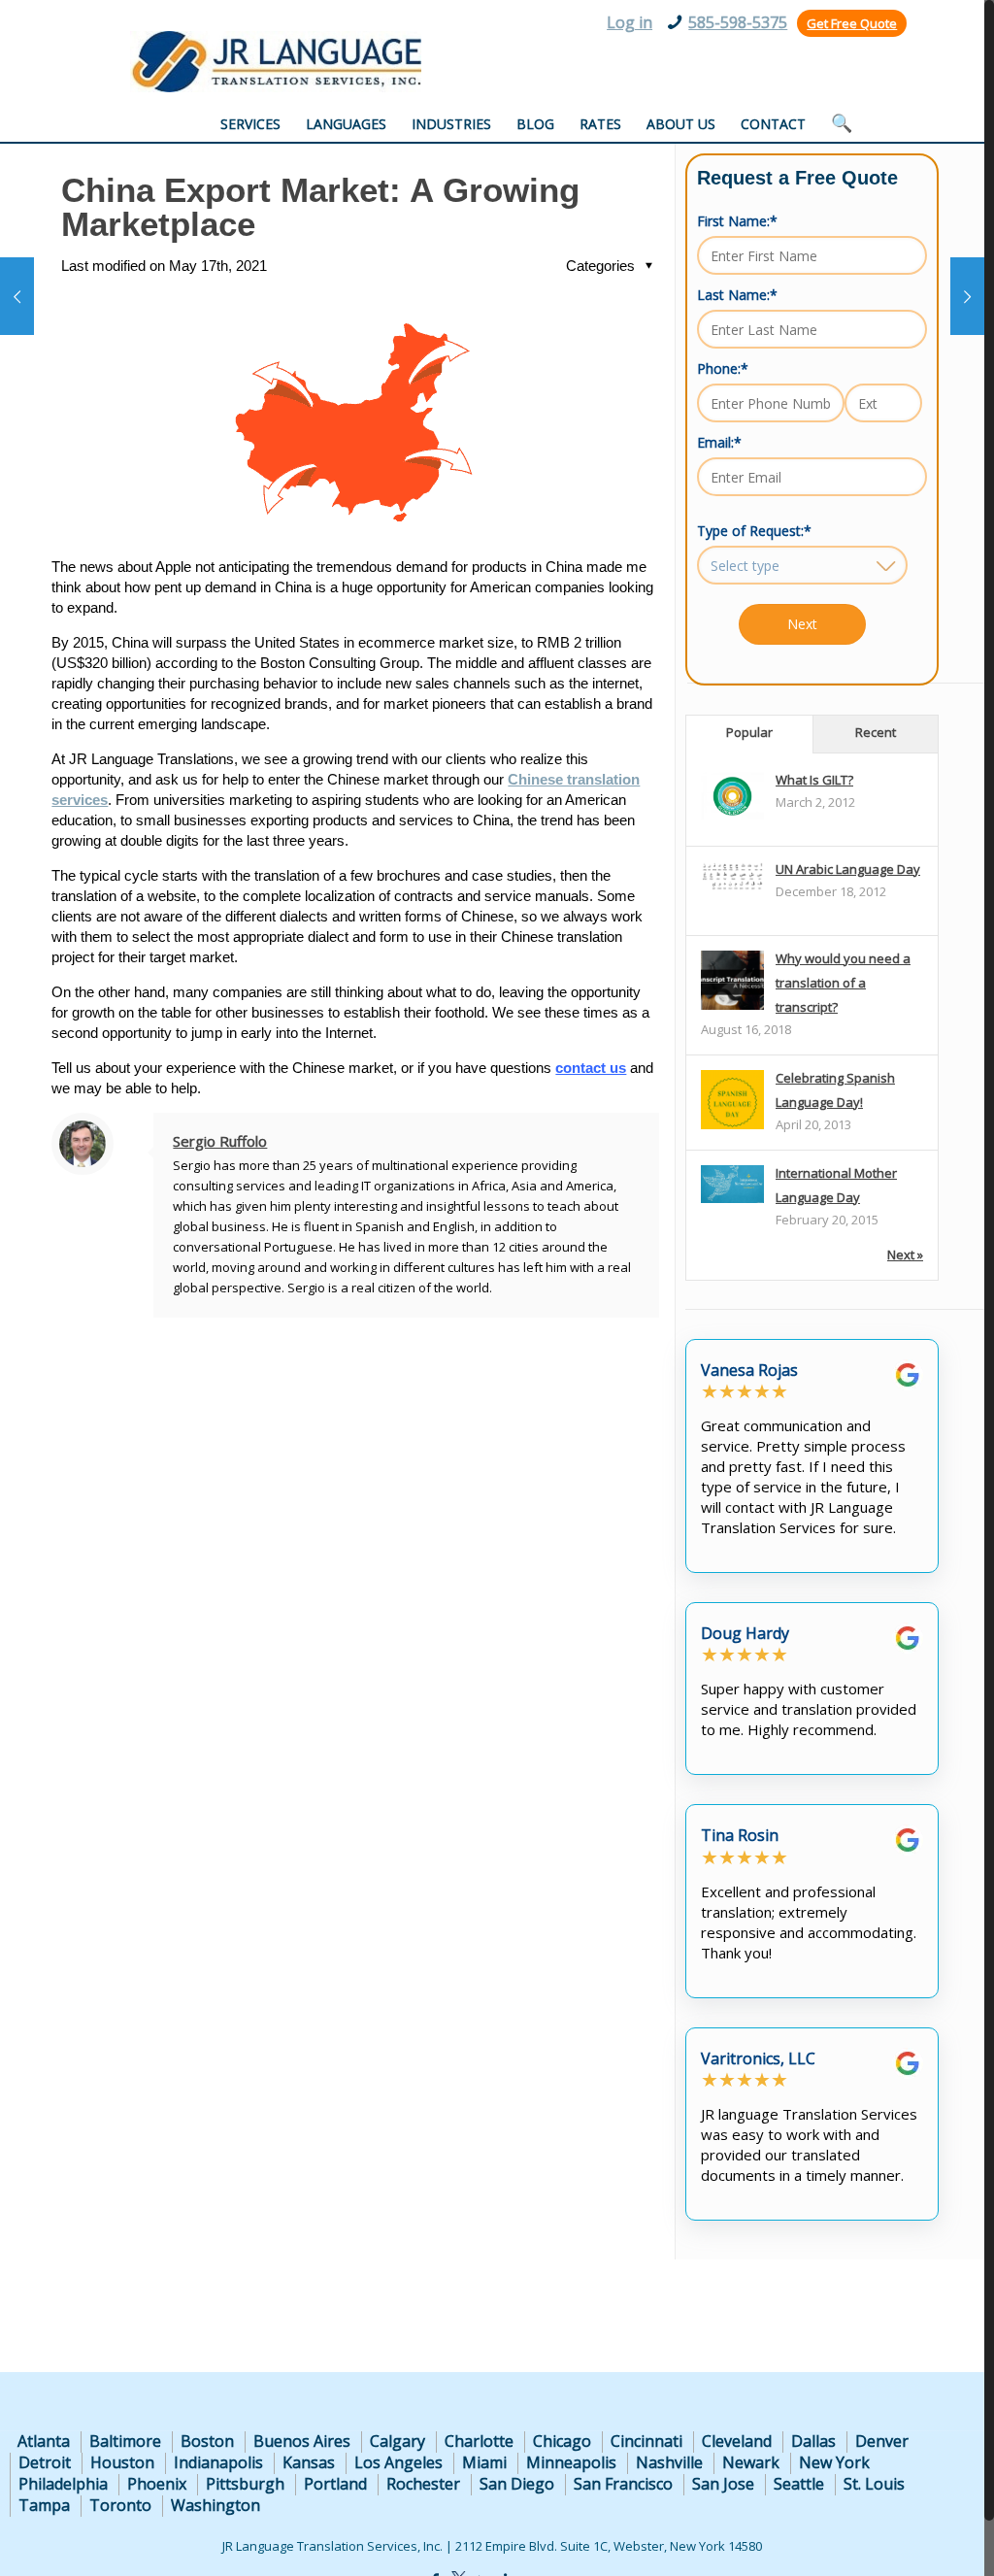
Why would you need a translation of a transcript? (843, 983)
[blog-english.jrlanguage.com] (276, 62)
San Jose (723, 2484)
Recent (876, 732)
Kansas (309, 2462)
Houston (122, 2462)
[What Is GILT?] (732, 815)
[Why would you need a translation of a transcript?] (732, 1009)
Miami (484, 2462)
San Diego (517, 2484)
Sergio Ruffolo (220, 1141)
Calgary (398, 2441)
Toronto (120, 2505)
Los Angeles (398, 2462)
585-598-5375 (738, 22)
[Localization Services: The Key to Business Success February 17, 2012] (967, 296)
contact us (591, 1068)
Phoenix (157, 2484)
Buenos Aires (302, 2441)
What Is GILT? (814, 780)
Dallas (813, 2441)
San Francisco (623, 2484)
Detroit (45, 2462)
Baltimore (125, 2441)
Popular (749, 732)
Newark (751, 2462)
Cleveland (737, 2441)
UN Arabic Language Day (848, 869)
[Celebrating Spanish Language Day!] (732, 1128)
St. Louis (874, 2484)
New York (834, 2462)
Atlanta (44, 2441)
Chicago (562, 2441)
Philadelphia (63, 2484)
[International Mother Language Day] (732, 1198)
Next (802, 624)
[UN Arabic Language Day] (732, 887)
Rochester (423, 2484)
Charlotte (479, 2441)
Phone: (723, 368)
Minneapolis (571, 2462)
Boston (207, 2441)
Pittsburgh (245, 2484)
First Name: (737, 221)
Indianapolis (218, 2462)
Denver (882, 2441)
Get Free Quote (852, 23)
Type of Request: (754, 531)
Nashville (669, 2462)
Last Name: (737, 295)
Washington (215, 2505)
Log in (630, 22)
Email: (719, 442)
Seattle (799, 2484)
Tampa (44, 2505)
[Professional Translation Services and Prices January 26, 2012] (17, 296)
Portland (335, 2484)
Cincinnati (646, 2441)
